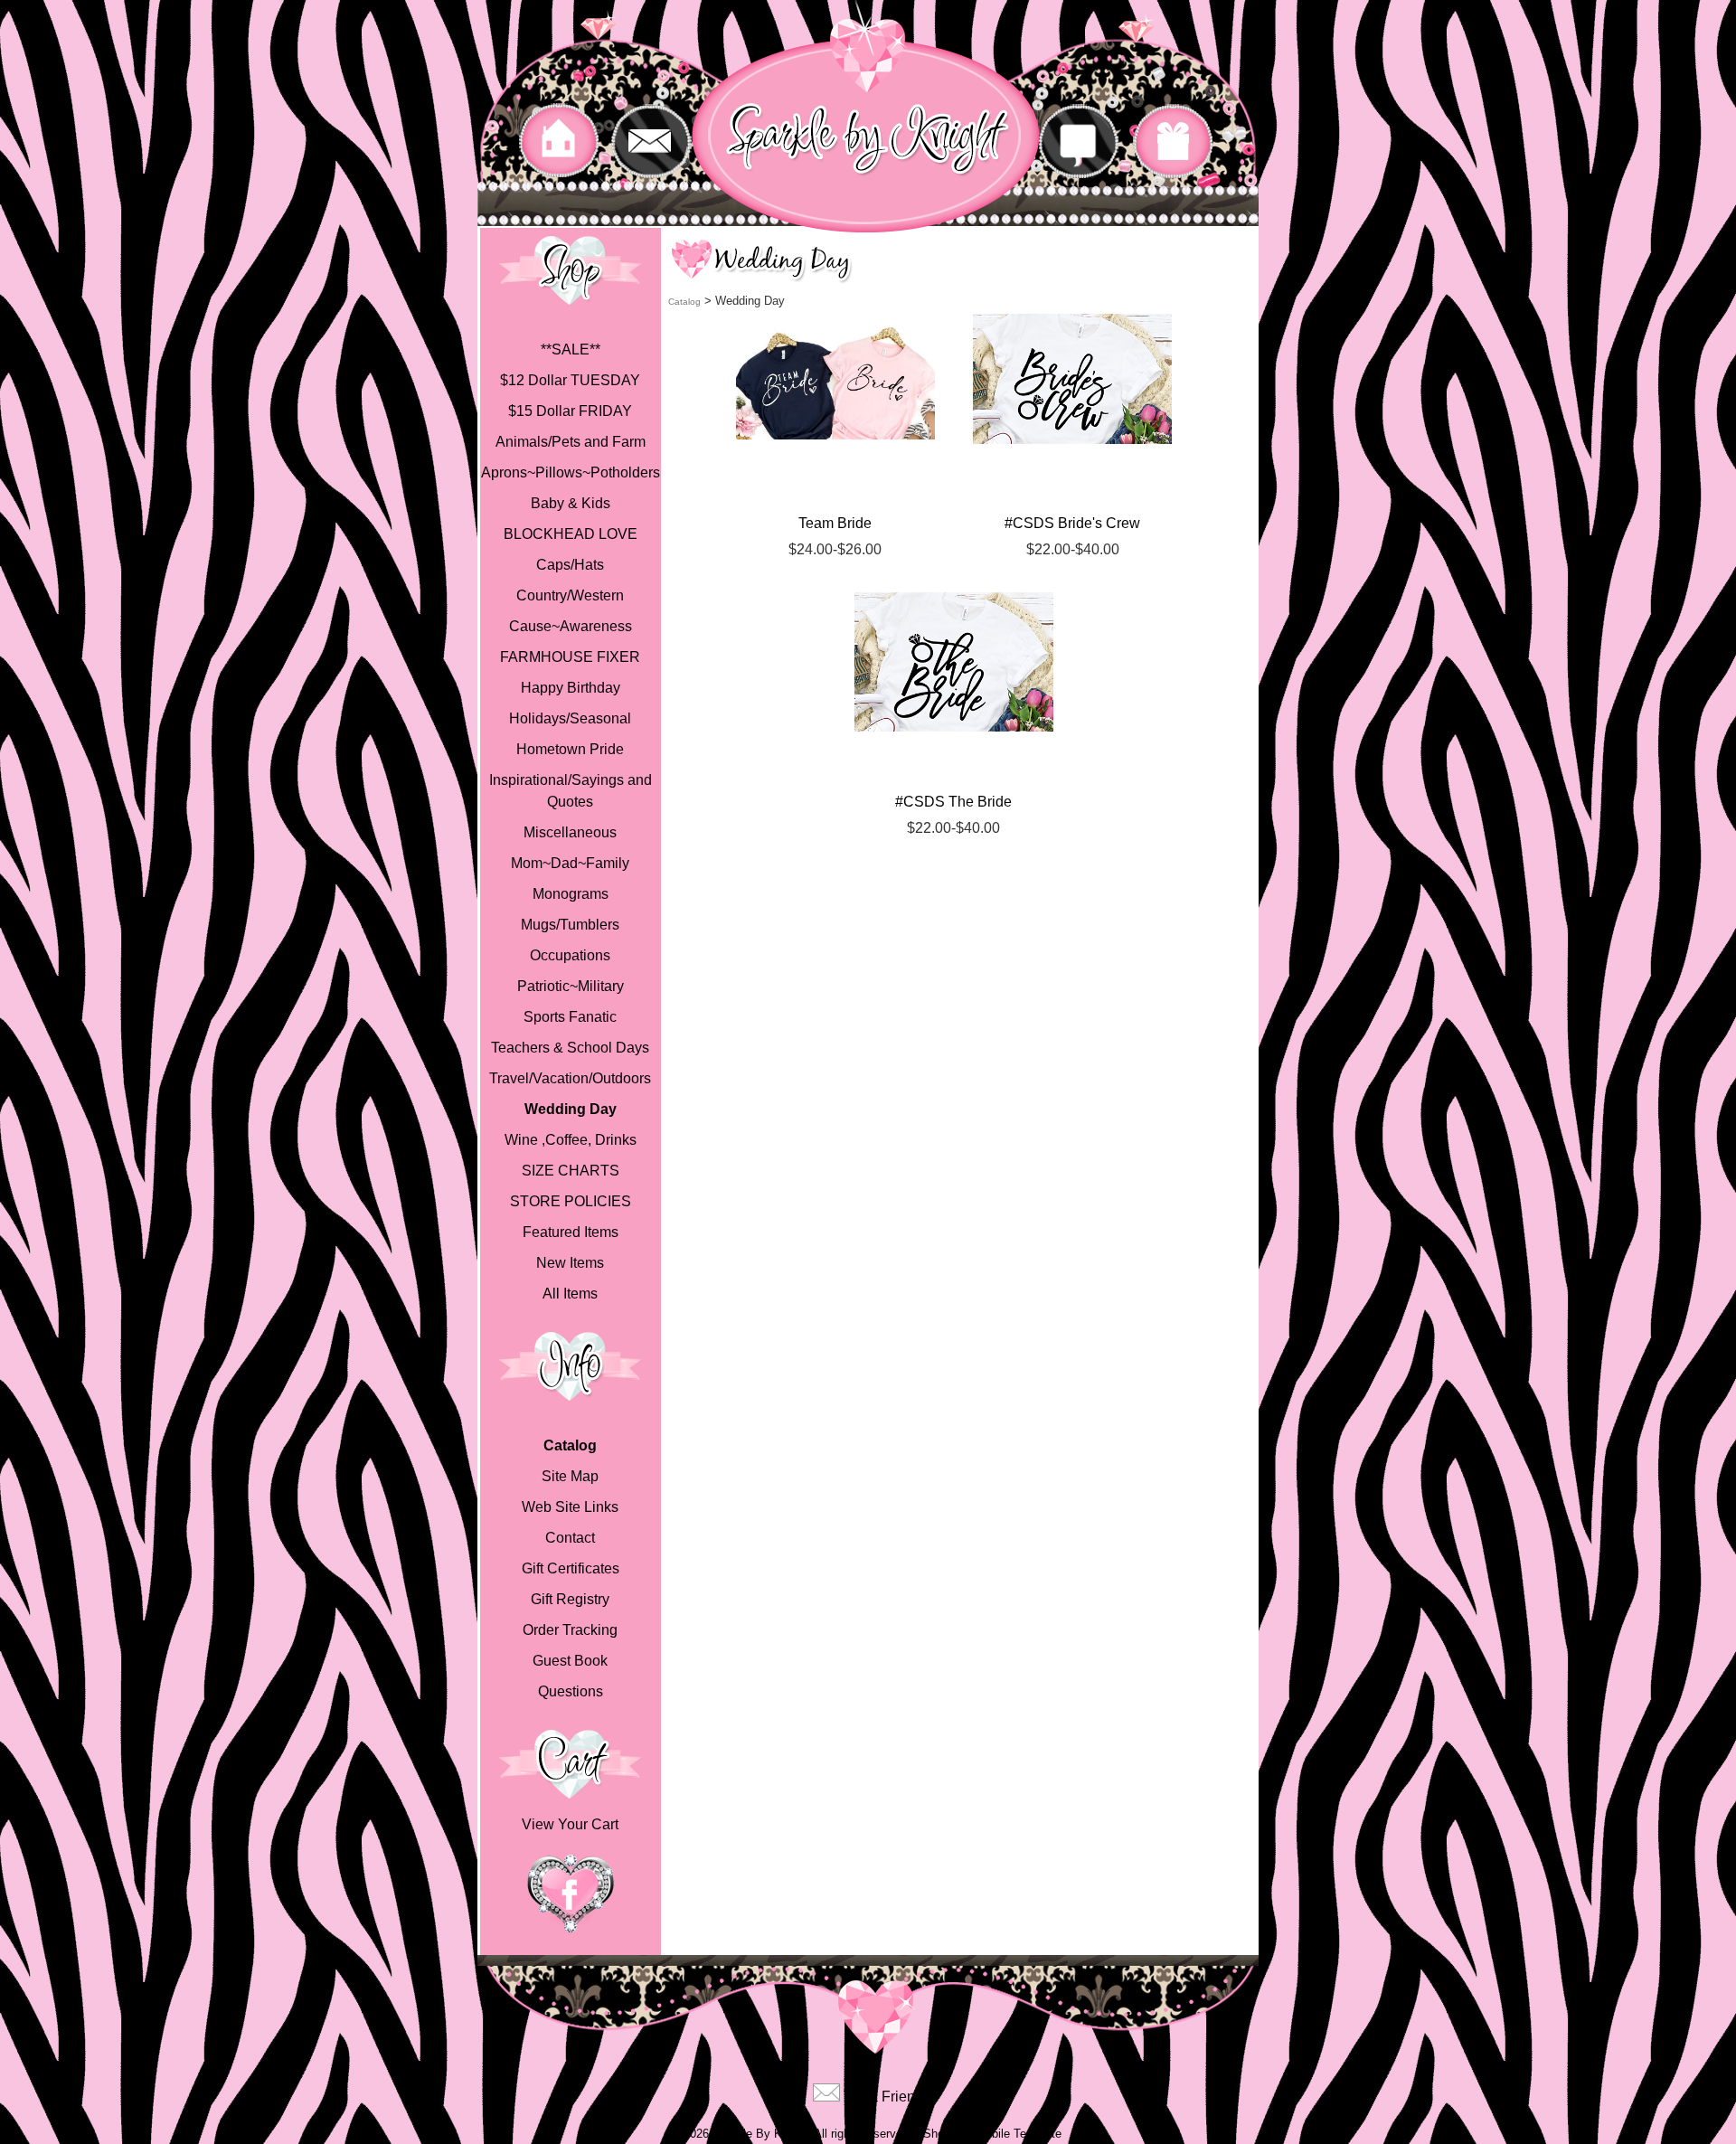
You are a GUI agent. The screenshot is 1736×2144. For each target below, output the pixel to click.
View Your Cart (570, 1824)
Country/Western (570, 595)
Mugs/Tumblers (570, 925)
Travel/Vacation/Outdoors (570, 1078)
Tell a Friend (883, 2097)
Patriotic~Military (571, 986)
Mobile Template (1019, 2134)
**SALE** (571, 349)
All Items (570, 1294)
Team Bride (835, 523)
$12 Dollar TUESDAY (570, 380)
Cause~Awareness (571, 626)
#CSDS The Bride (953, 802)
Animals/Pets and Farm (571, 442)
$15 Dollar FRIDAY (570, 411)
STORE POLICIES (571, 1201)
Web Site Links (570, 1507)
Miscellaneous (570, 832)
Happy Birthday (571, 688)
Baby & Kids (571, 503)
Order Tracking (570, 1630)
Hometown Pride (570, 749)
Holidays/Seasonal (570, 718)
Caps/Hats (570, 565)
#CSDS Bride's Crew (1072, 523)
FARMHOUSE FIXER (570, 657)
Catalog (570, 1445)
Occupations (570, 955)
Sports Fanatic (570, 1017)
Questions (571, 1691)
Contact (570, 1538)
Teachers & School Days (570, 1048)
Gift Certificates (571, 1568)
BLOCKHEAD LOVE (571, 534)
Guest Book (570, 1661)
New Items (570, 1263)
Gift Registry (570, 1599)
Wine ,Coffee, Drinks (571, 1140)
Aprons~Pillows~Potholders (571, 472)
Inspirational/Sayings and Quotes (571, 791)
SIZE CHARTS (571, 1171)
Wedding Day (571, 1109)
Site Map (570, 1476)
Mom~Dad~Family (570, 863)
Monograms (571, 894)
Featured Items (571, 1232)
